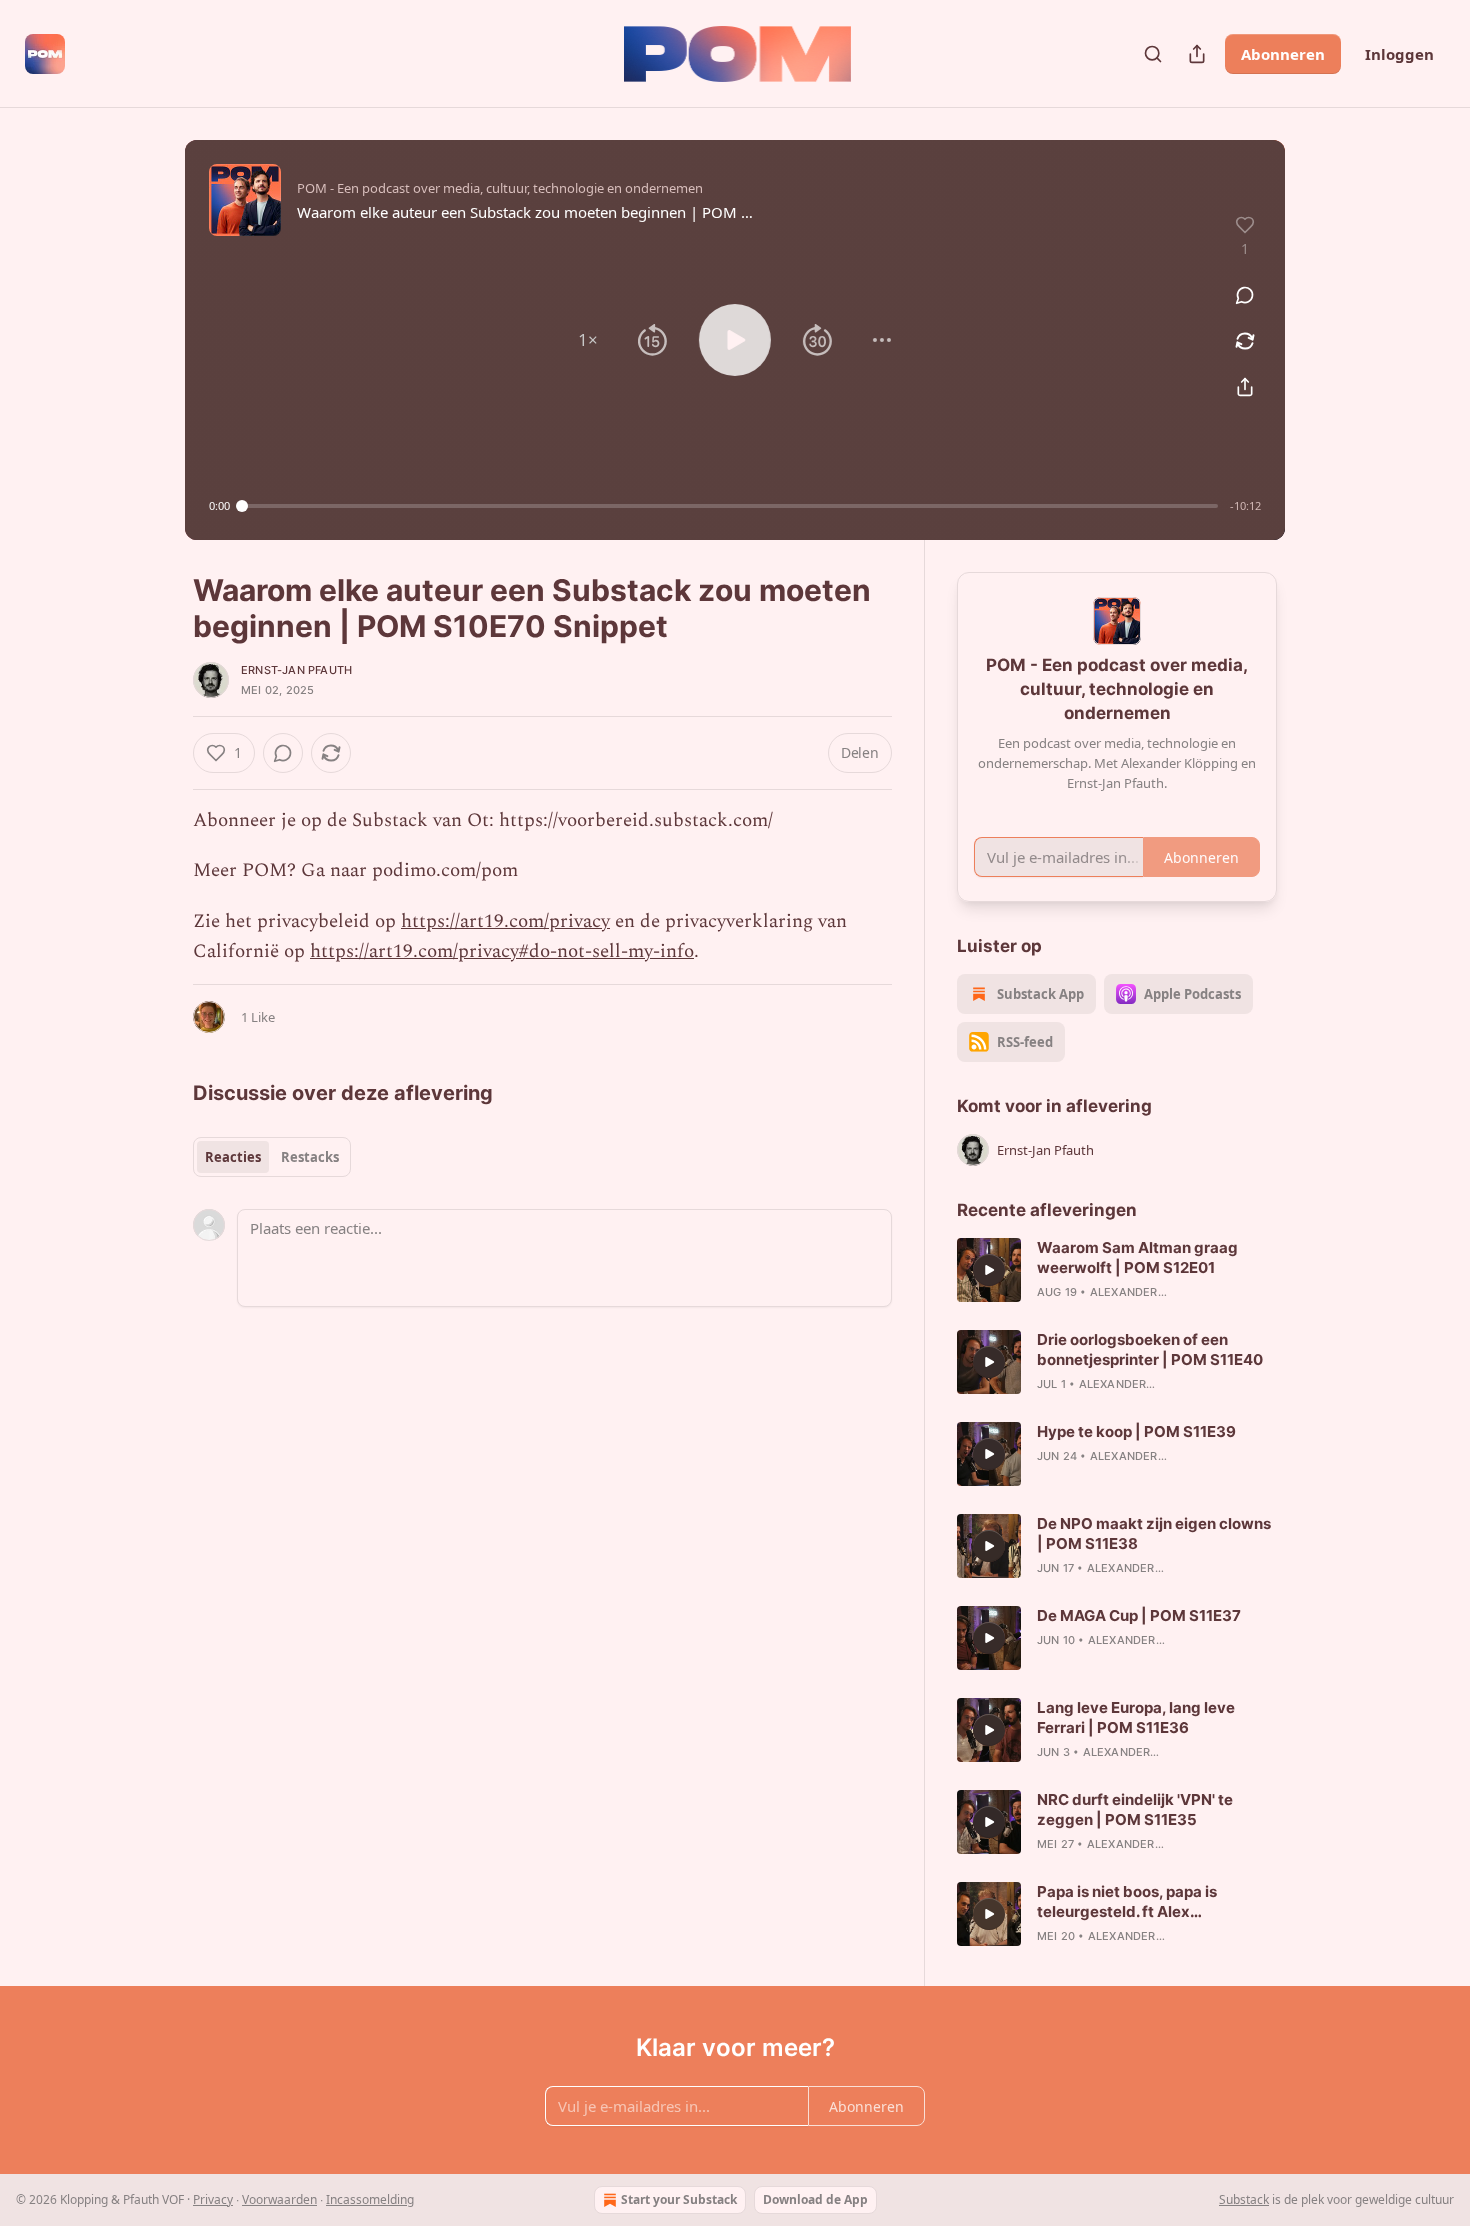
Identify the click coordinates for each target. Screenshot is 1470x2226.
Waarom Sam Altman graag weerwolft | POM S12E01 (1137, 1257)
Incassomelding (370, 2199)
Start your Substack (679, 2199)
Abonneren (1283, 54)
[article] (1117, 1270)
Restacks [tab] (310, 1157)
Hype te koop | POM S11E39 (1136, 1431)
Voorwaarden (279, 2199)
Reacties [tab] (233, 1157)
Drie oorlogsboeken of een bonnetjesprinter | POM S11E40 (1150, 1349)
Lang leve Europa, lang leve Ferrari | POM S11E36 (1136, 1717)
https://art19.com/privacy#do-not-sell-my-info (502, 951)
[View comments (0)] (1245, 295)
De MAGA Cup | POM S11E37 (1139, 1615)
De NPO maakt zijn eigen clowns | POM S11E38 (1154, 1533)
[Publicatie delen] (1197, 54)
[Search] (1153, 54)
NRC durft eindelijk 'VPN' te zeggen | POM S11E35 (1135, 1809)
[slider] (730, 506)
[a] (989, 1270)
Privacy (213, 2199)
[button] (588, 340)
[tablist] (272, 1157)
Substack (1244, 2199)
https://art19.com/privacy (505, 921)
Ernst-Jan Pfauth (296, 670)
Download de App (815, 2199)
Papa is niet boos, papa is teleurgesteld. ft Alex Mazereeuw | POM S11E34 (1132, 1902)
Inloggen (1399, 54)
